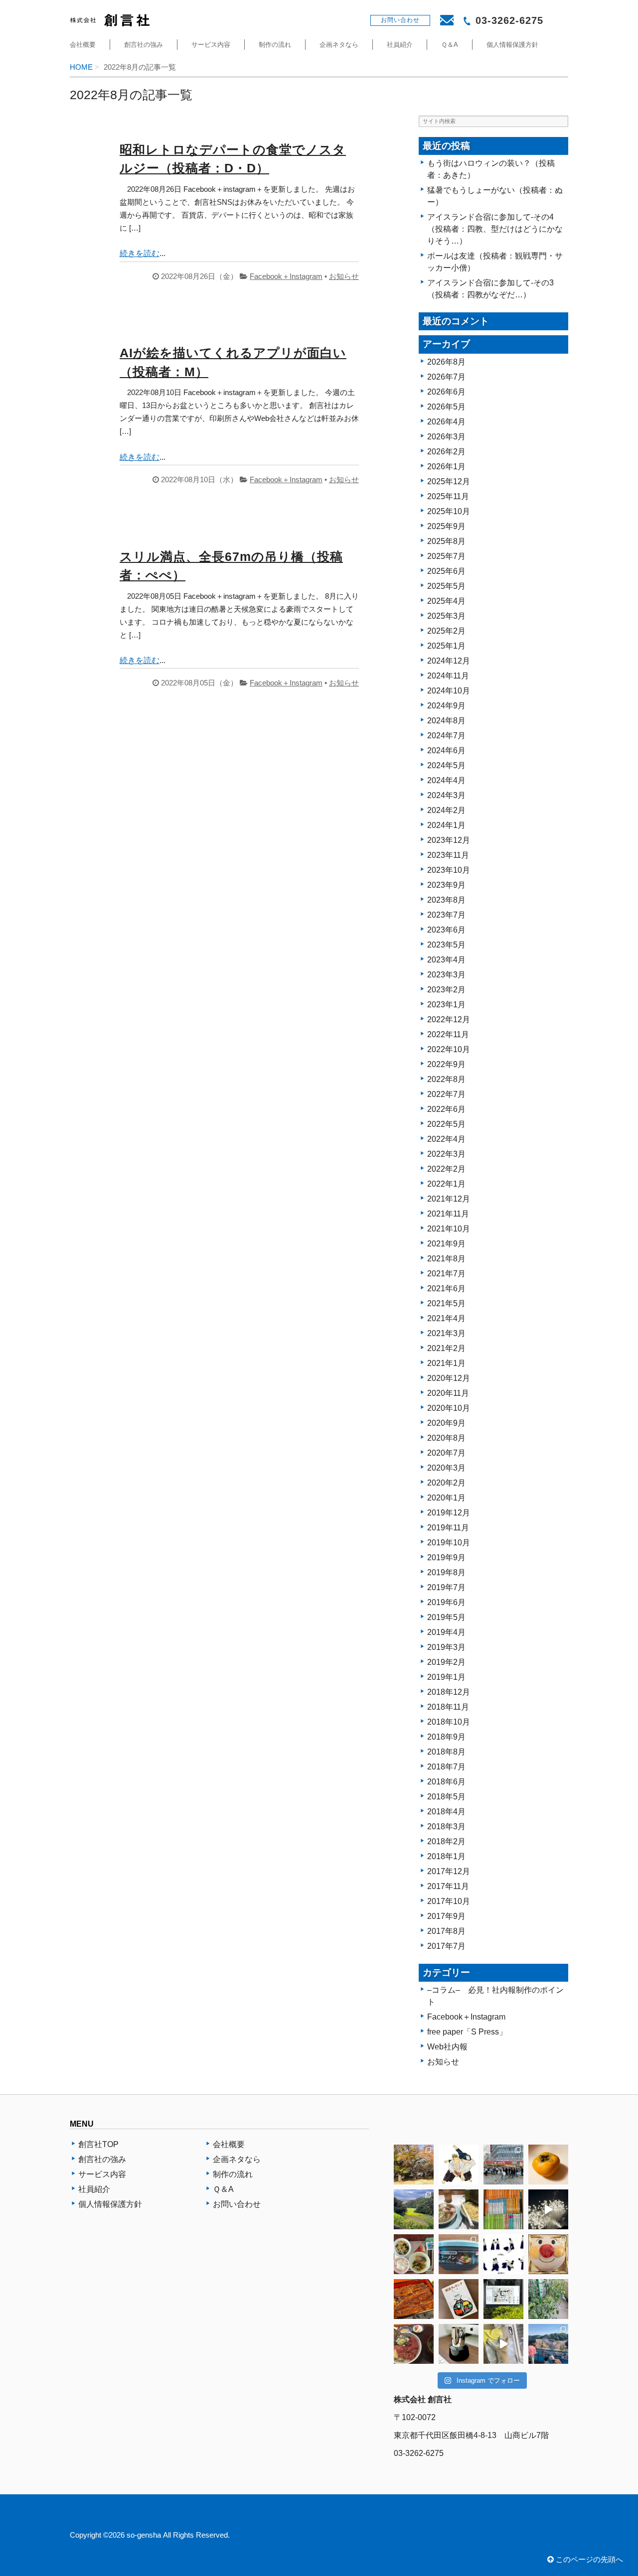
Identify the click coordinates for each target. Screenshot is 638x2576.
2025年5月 (446, 586)
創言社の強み (144, 45)
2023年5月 (446, 945)
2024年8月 (446, 721)
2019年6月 (446, 1602)
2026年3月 (446, 437)
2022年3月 (446, 1154)
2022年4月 (446, 1139)
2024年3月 (446, 795)
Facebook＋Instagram (286, 276)
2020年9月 (446, 1423)
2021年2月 (446, 1348)
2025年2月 (446, 631)
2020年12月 (449, 1378)
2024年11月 (448, 676)
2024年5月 (446, 765)
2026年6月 (446, 392)
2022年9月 (446, 1064)
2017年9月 (446, 1916)
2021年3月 (446, 1333)
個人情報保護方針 (512, 45)
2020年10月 (449, 1408)
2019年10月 (449, 1543)
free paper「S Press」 (467, 2032)
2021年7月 (446, 1274)
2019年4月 (446, 1632)
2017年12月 (449, 1871)
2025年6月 (446, 571)
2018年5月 (446, 1797)
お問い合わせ (237, 2204)
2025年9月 (446, 526)
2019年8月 (446, 1572)
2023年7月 (446, 915)
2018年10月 (449, 1722)
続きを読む (140, 253)
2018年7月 (446, 1767)
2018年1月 (446, 1856)
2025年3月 (446, 616)
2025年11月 (448, 496)
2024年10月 (449, 691)
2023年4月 (446, 960)
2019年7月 (446, 1587)
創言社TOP (98, 2144)
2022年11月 (448, 1034)
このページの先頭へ (588, 2560)
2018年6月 (446, 1782)
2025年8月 (446, 541)
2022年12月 (449, 1019)
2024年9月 (446, 706)
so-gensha (144, 2535)
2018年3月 (446, 1827)
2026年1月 (446, 467)
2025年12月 (449, 481)
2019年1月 (446, 1677)
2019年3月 (446, 1647)
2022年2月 (446, 1169)
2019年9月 (446, 1558)
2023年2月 (446, 990)
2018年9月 (446, 1737)
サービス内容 (211, 45)
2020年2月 (446, 1483)
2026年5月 (446, 407)
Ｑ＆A (450, 45)
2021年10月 (449, 1229)
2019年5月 (446, 1617)
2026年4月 (446, 422)
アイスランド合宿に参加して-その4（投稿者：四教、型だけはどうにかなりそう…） (495, 229)
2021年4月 (446, 1318)
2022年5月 (446, 1124)
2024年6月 (446, 750)
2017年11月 (448, 1886)
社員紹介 (400, 45)
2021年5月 (446, 1303)
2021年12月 (449, 1199)
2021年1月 (446, 1363)
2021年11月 (448, 1214)
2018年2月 (446, 1841)
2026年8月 (446, 362)
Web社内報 (447, 2047)
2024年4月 (446, 780)
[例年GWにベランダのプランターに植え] (548, 2299)
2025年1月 (446, 646)
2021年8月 (446, 1259)
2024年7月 (446, 736)
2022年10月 (449, 1049)
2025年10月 (449, 511)
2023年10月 (449, 870)
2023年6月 (446, 930)
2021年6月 (446, 1288)
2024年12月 (449, 661)
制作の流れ (275, 45)
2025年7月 (446, 556)
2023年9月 (446, 885)
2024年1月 (446, 825)
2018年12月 (449, 1692)
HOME (81, 67)
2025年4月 (446, 601)
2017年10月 (449, 1901)
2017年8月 (446, 1931)
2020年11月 (448, 1393)
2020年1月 (446, 1498)
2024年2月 (446, 810)
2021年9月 (446, 1244)
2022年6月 (446, 1109)
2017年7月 (446, 1946)
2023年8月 (446, 900)
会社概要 (83, 45)
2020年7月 (446, 1453)
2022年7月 (446, 1094)
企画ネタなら (339, 45)
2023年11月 (448, 855)
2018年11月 (448, 1707)
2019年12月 (449, 1513)
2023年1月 (446, 1005)
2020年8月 (446, 1438)
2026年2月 (446, 452)
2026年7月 (446, 377)
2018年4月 (446, 1812)
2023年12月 (449, 840)
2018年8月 (446, 1752)
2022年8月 (446, 1079)
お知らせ (344, 276)
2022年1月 (446, 1184)
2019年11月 (448, 1528)
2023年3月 (446, 975)
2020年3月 (446, 1468)
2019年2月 (446, 1662)
